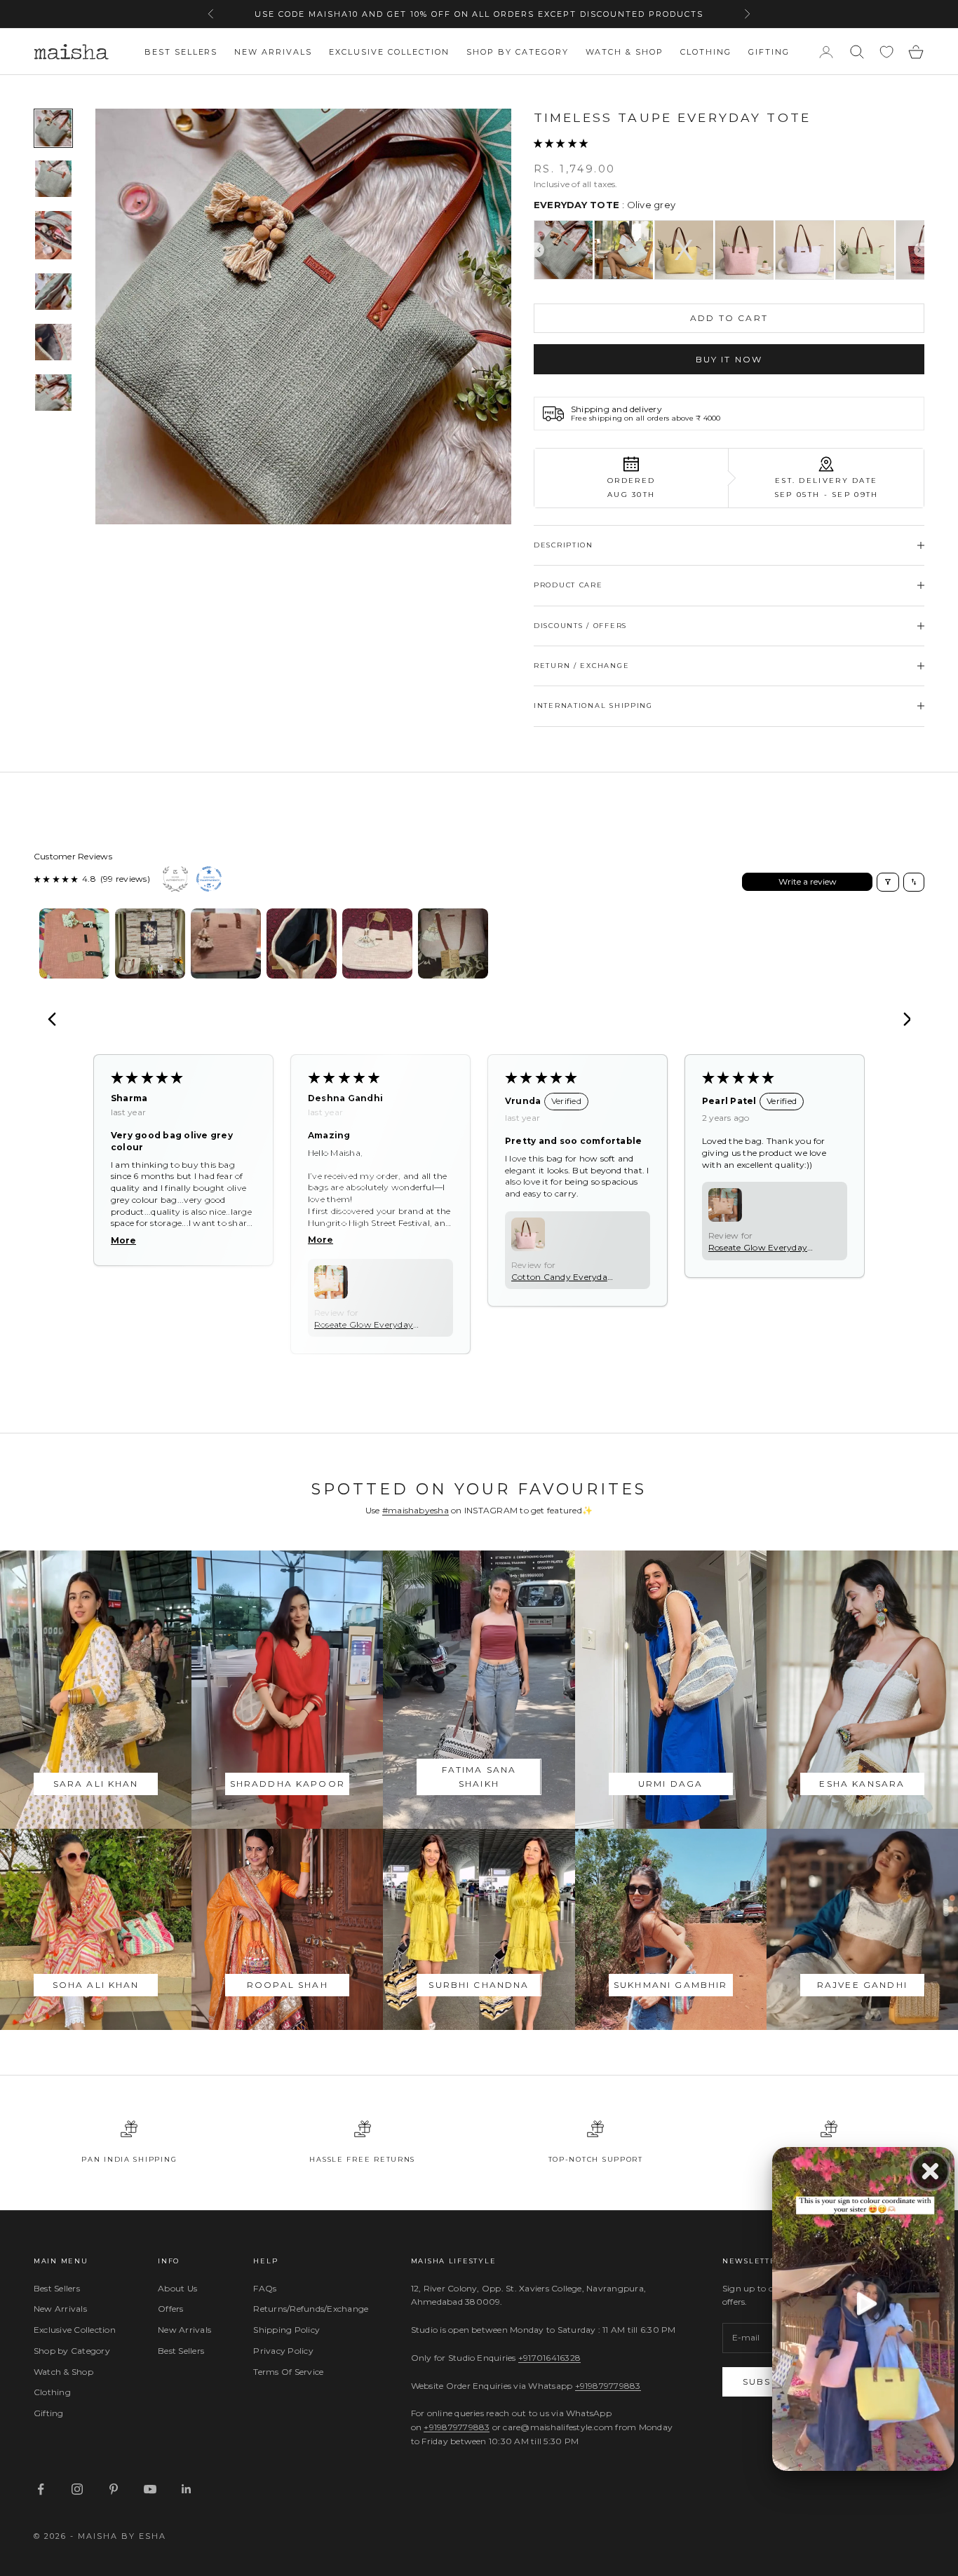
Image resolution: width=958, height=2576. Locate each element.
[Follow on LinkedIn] (187, 2489)
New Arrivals (273, 52)
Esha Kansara (862, 1784)
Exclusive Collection (389, 52)
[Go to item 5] (53, 342)
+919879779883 (608, 2386)
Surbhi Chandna (479, 1985)
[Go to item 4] (53, 292)
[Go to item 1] (53, 128)
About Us (177, 2288)
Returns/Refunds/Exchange (311, 2309)
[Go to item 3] (53, 236)
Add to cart (729, 318)
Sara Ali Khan (96, 1784)
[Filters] (888, 882)
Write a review (808, 881)
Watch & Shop (625, 52)
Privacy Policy (283, 2351)
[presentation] (539, 250)
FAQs (265, 2288)
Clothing (706, 52)
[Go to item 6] (53, 393)
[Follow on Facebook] (41, 2489)
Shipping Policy (286, 2330)
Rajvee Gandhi (862, 1985)
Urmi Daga (670, 1784)
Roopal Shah (288, 1985)
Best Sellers (181, 52)
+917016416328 (549, 2358)
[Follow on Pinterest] (114, 2489)
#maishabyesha (416, 1510)
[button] (561, 143)
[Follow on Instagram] (77, 2489)
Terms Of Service (288, 2372)
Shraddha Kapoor (288, 1784)
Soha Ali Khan (96, 1985)
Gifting (769, 52)
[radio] (563, 250)
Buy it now (729, 359)
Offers (170, 2309)
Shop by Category (518, 52)
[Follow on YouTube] (150, 2489)
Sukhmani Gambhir (671, 1985)
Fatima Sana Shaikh (479, 1777)
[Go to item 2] (53, 179)
